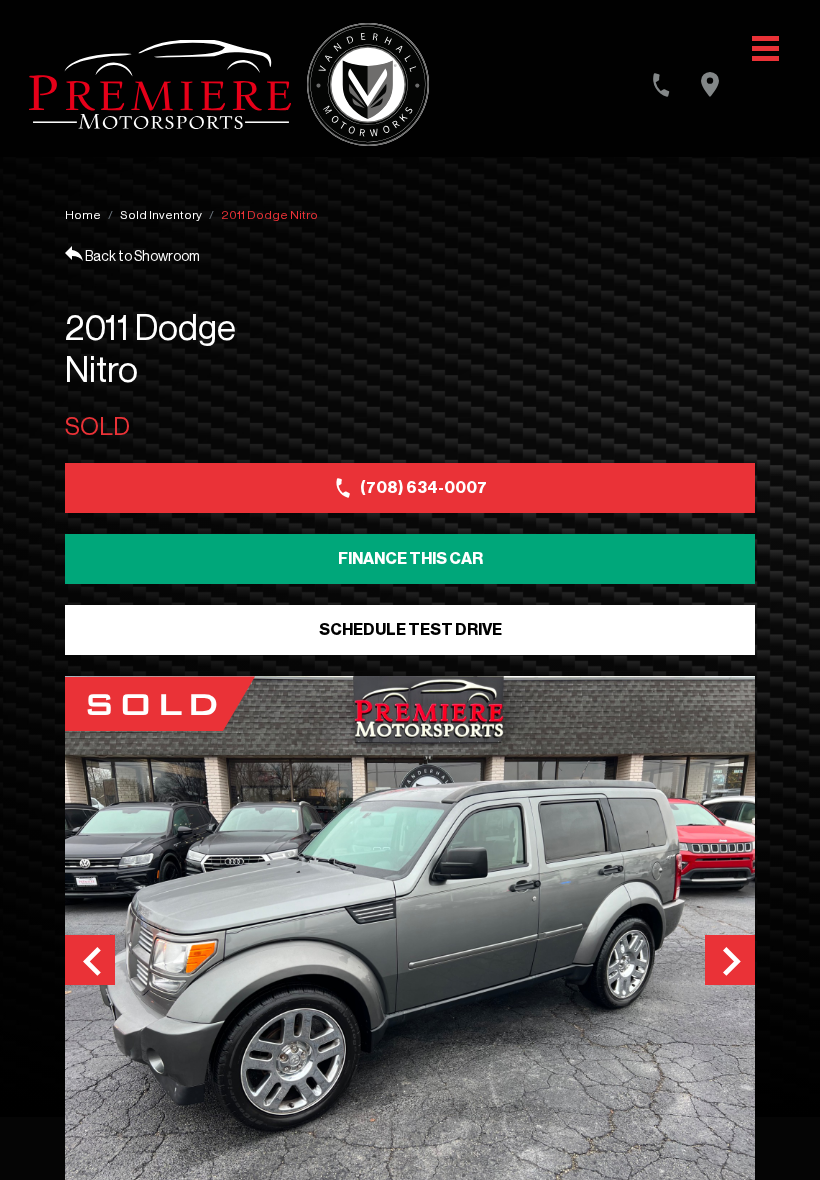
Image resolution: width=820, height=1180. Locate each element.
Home (83, 215)
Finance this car (410, 559)
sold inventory (161, 215)
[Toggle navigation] (765, 48)
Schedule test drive (410, 630)
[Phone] (661, 85)
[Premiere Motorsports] (160, 84)
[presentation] (90, 960)
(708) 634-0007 (423, 488)
